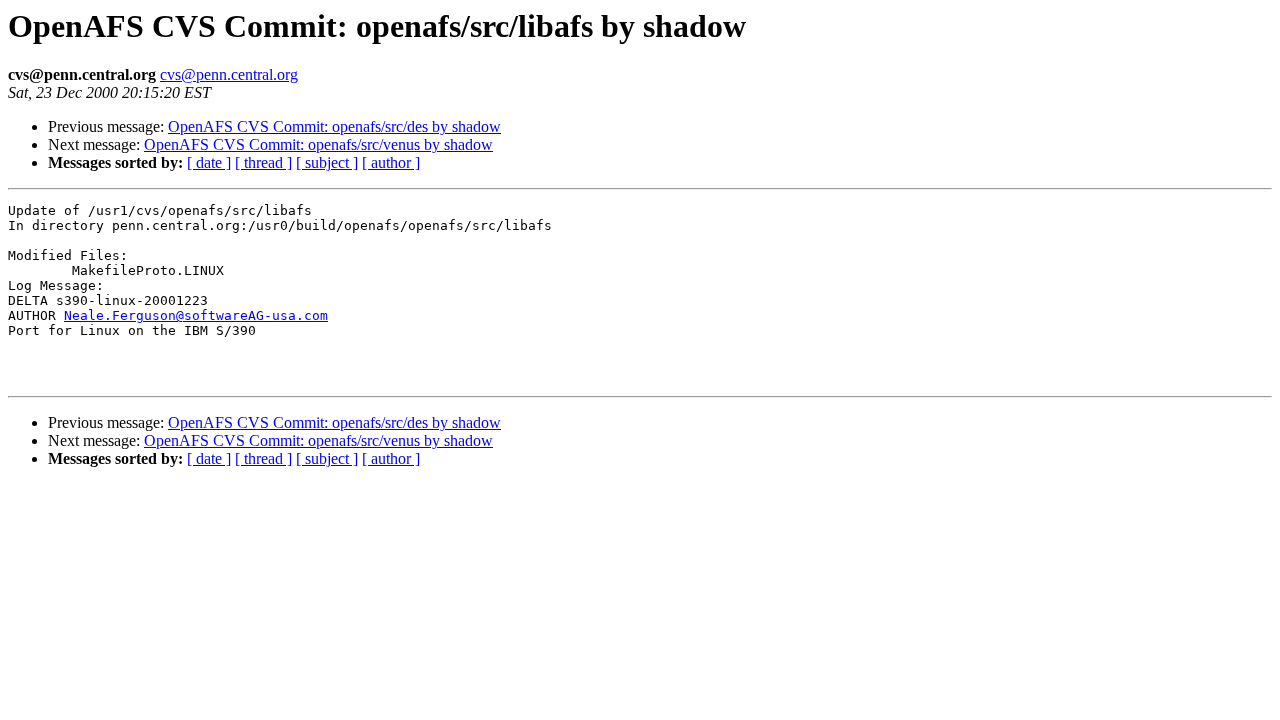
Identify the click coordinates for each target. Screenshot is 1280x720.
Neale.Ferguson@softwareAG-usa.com (196, 315)
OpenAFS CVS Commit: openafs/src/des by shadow (334, 126)
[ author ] (391, 162)
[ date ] (209, 162)
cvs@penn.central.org (229, 74)
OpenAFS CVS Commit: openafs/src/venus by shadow (318, 144)
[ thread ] (263, 162)
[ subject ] (327, 162)
